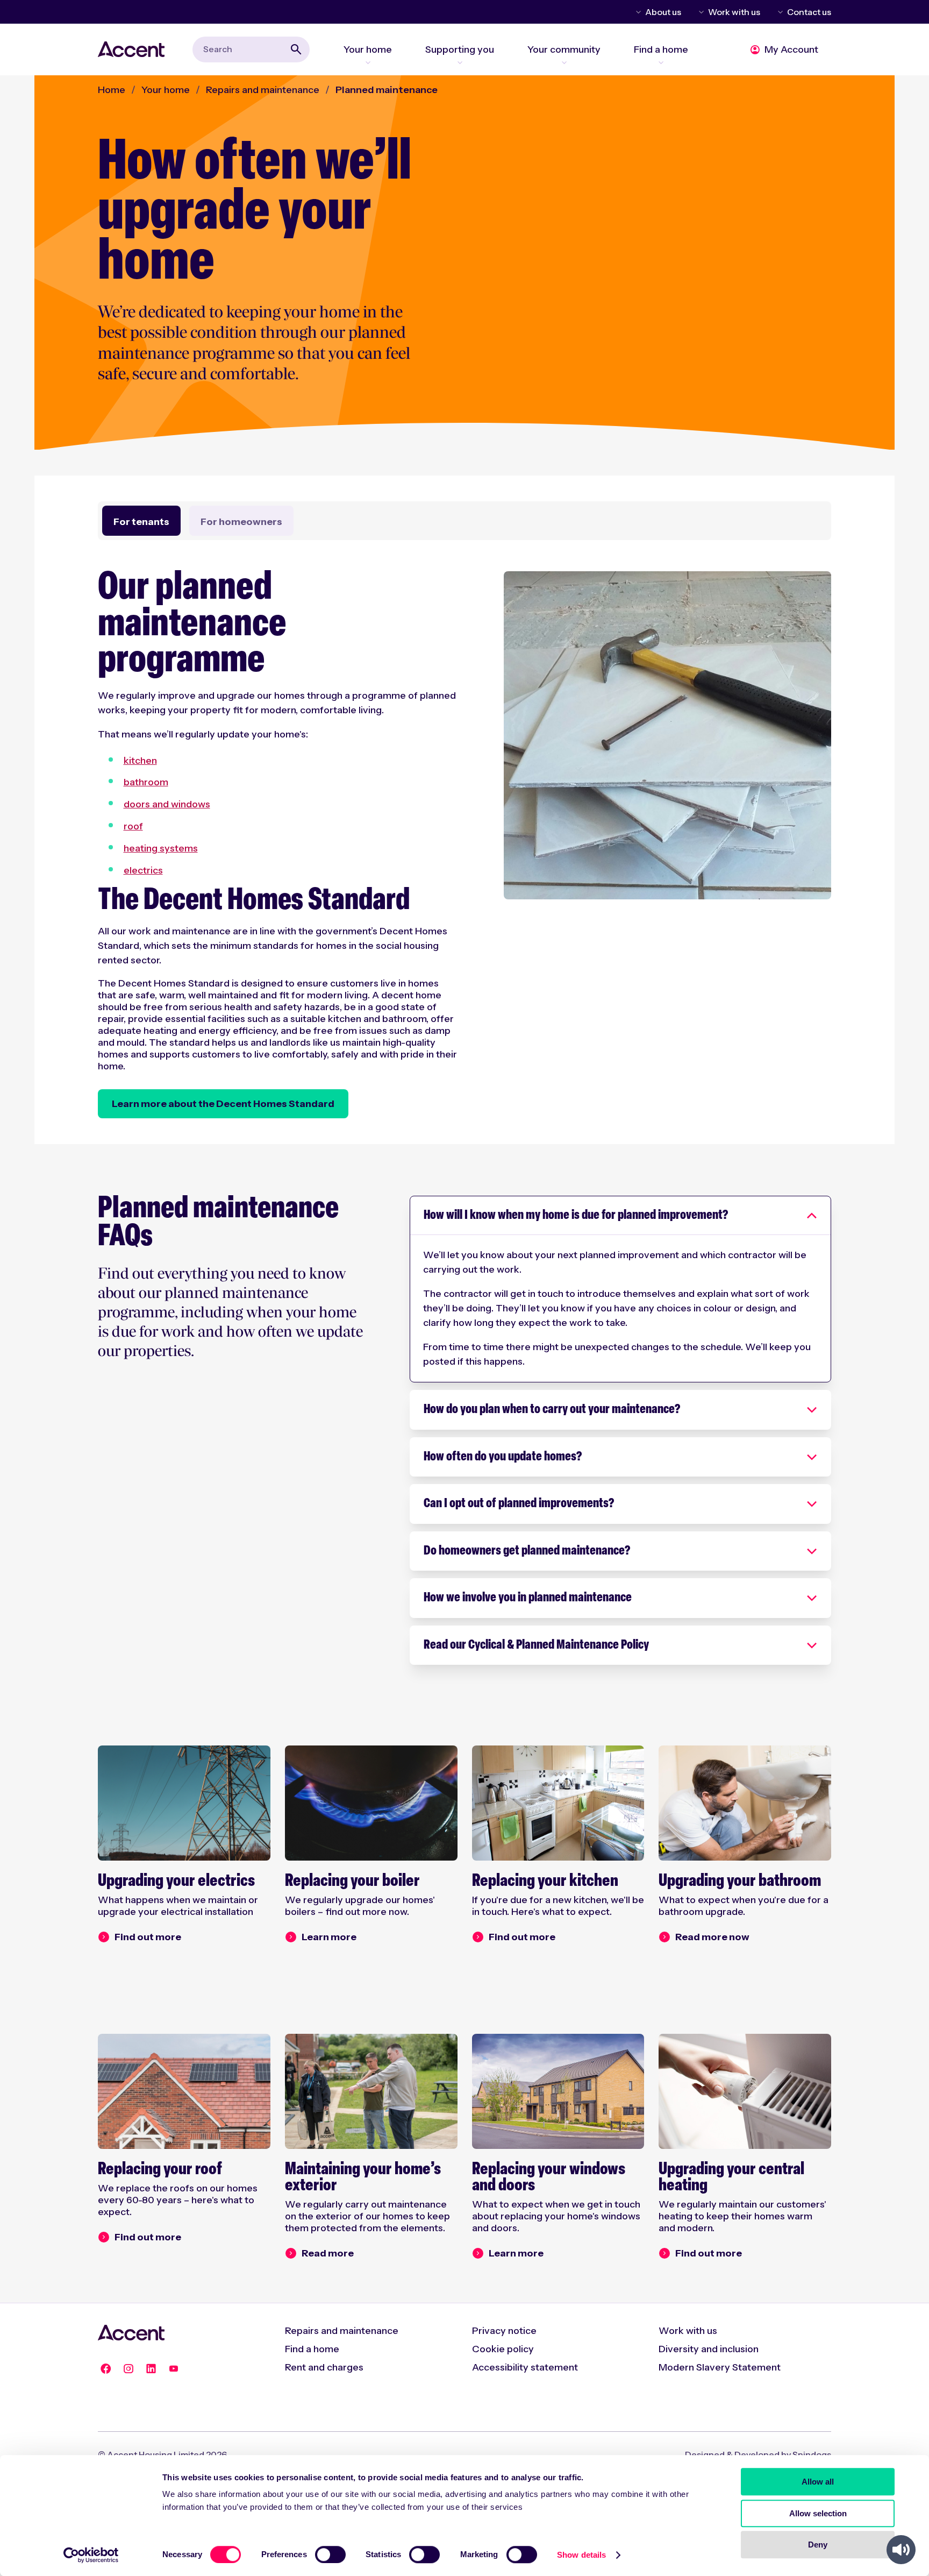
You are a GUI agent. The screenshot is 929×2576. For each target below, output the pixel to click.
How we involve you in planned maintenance (528, 1598)
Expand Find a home (661, 62)
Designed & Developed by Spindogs (758, 2454)
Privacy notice (504, 2331)
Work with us (734, 12)
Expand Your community (564, 62)
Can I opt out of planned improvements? (519, 1504)
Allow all (818, 2482)
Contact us (809, 12)
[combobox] (251, 49)
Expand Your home (368, 62)
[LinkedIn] (151, 2369)
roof (133, 826)
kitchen (140, 761)
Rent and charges (324, 2367)
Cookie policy (503, 2349)
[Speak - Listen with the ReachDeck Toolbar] (901, 2550)
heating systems (161, 848)
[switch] (330, 2554)
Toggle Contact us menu (778, 12)
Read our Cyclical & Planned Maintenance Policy (536, 1645)
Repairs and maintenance (263, 90)
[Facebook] (106, 2369)
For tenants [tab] (141, 522)
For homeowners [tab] (241, 522)
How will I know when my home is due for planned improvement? (576, 1216)
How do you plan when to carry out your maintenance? (552, 1410)
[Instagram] (128, 2369)
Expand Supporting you (460, 62)
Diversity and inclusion (709, 2349)
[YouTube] (174, 2369)
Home (112, 90)
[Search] (296, 49)
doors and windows (167, 804)
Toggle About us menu (637, 12)
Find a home (312, 2349)
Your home (166, 90)
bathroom (146, 782)
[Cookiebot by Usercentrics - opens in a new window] (91, 2555)
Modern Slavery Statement (720, 2367)
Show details (581, 2555)
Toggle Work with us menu (699, 12)
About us (663, 12)
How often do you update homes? (503, 1457)
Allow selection (818, 2513)
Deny (818, 2545)
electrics (143, 870)
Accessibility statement (525, 2367)
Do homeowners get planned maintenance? (527, 1551)
